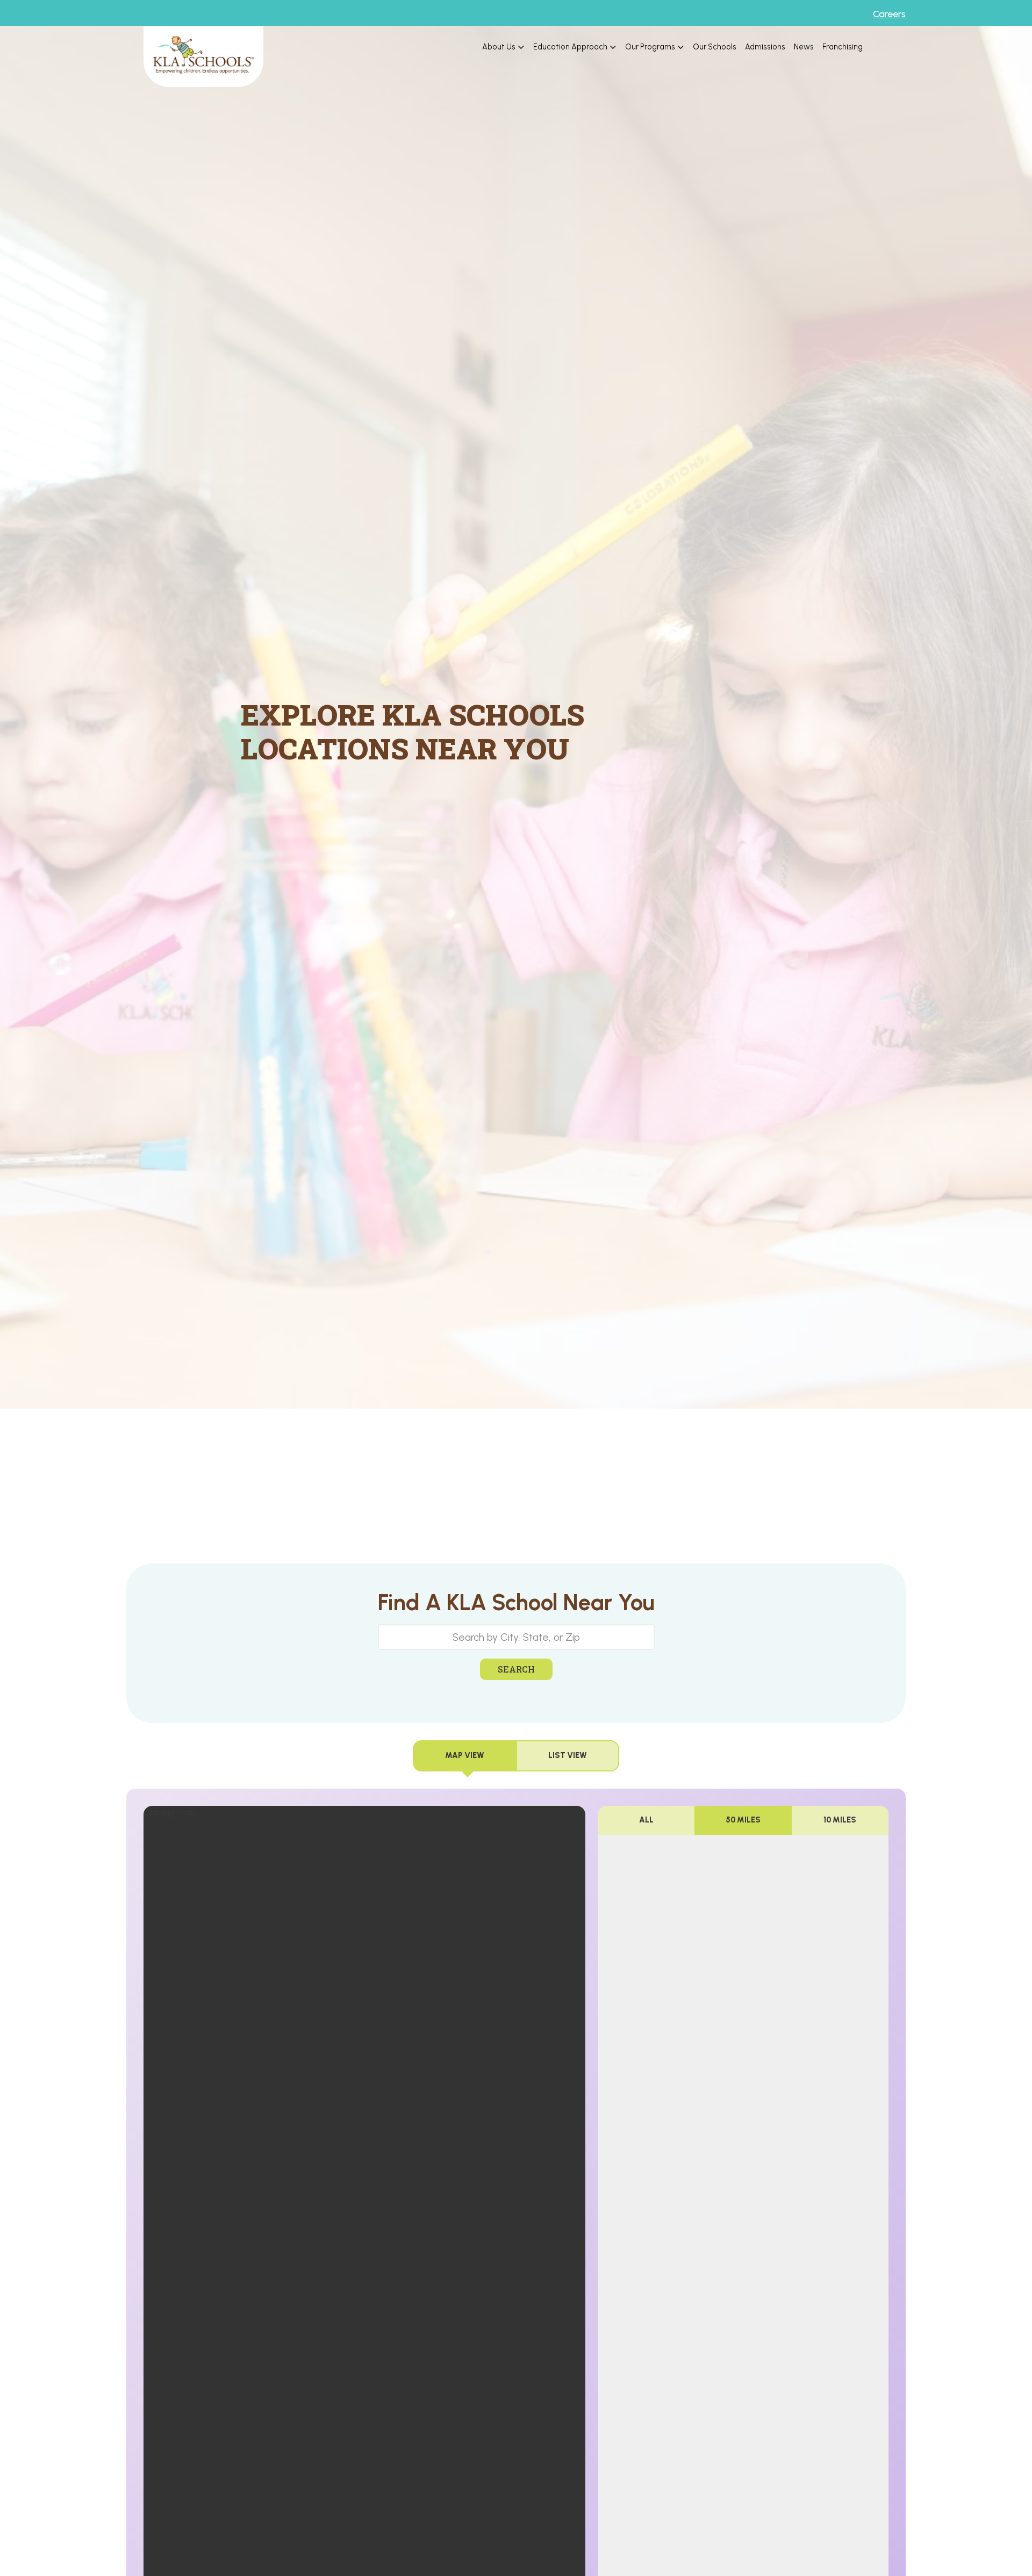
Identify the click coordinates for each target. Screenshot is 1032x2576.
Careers (889, 14)
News (804, 47)
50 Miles (743, 1820)
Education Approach (570, 47)
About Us (499, 47)
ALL (646, 1820)
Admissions (765, 47)
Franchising (843, 47)
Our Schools (715, 47)
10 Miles (840, 1820)
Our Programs (650, 47)
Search (516, 1669)
